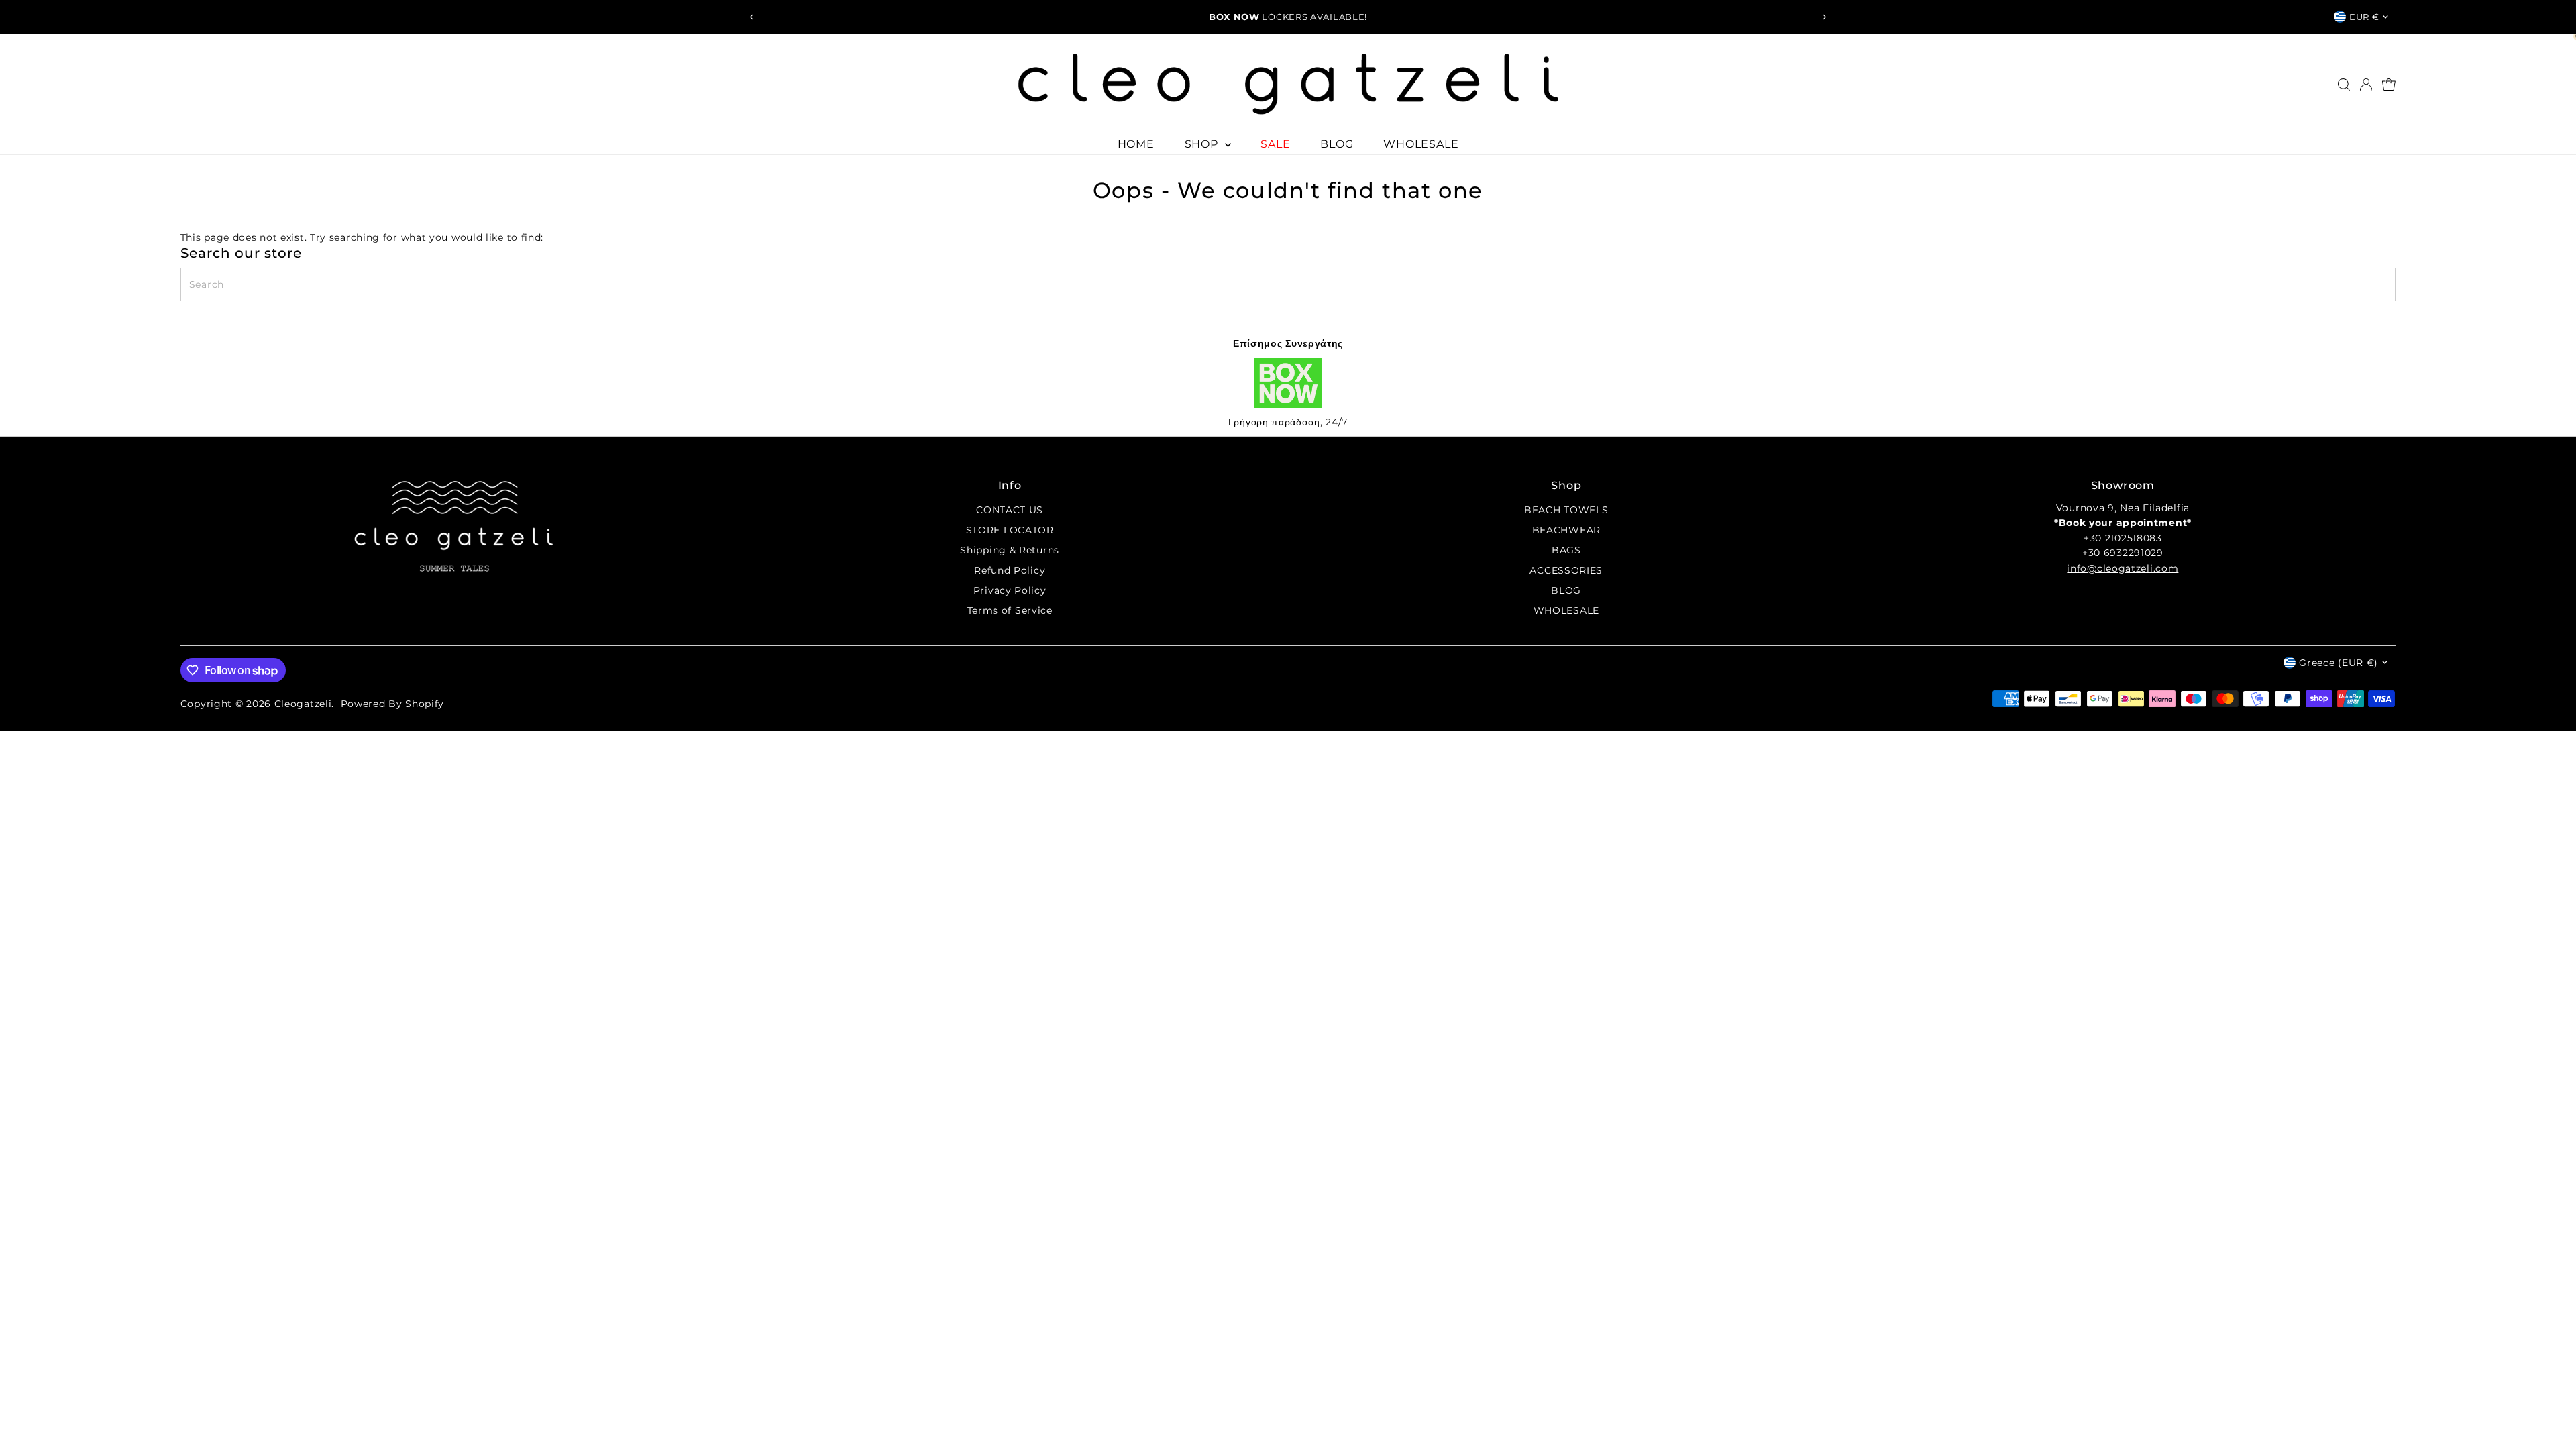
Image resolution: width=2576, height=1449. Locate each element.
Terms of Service (1010, 610)
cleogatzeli (303, 704)
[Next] (1824, 17)
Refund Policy (1010, 570)
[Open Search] (2344, 85)
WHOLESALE (1421, 144)
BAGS (1566, 550)
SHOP (1203, 144)
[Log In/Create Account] (2366, 85)
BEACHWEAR (1566, 530)
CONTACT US (1010, 510)
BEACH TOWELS (1566, 510)
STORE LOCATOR (1010, 530)
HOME (1136, 144)
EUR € (2364, 17)
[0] (2389, 85)
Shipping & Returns (1010, 550)
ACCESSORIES (1566, 570)
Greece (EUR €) (2339, 663)
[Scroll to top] (2549, 1412)
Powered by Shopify (393, 704)
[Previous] (752, 17)
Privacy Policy (1010, 590)
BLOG (1337, 144)
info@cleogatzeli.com (2123, 568)
